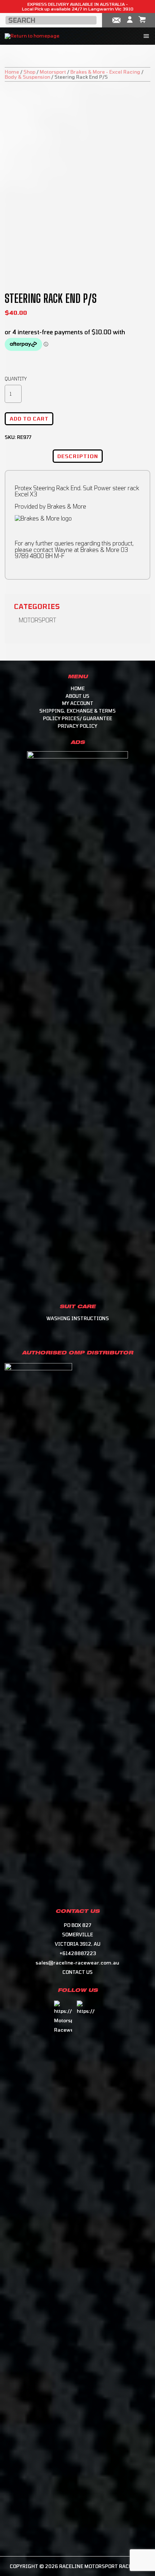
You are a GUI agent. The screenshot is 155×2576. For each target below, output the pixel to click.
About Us (77, 696)
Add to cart (29, 419)
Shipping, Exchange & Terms (77, 711)
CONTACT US (77, 1972)
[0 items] (142, 20)
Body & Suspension (27, 77)
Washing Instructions (78, 1318)
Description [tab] (78, 456)
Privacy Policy (77, 726)
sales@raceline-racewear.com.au (77, 1963)
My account (78, 703)
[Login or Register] (130, 20)
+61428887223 (78, 1953)
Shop (29, 72)
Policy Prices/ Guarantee (77, 718)
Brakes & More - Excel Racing (105, 72)
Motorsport (53, 72)
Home (12, 72)
